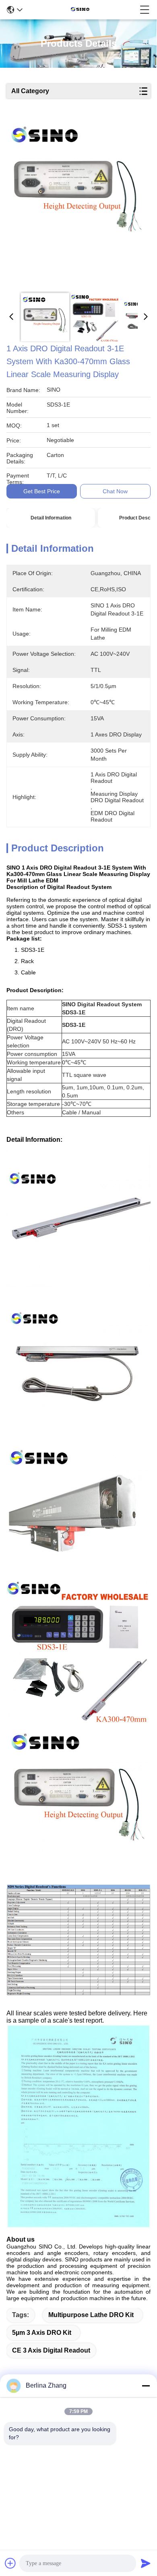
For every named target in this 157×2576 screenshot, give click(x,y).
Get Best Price (42, 491)
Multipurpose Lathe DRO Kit (91, 2315)
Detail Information (51, 518)
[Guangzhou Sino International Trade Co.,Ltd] (81, 10)
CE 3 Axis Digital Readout (51, 2350)
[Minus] (146, 2386)
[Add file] (10, 2563)
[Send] (146, 2563)
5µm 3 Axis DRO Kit (42, 2333)
